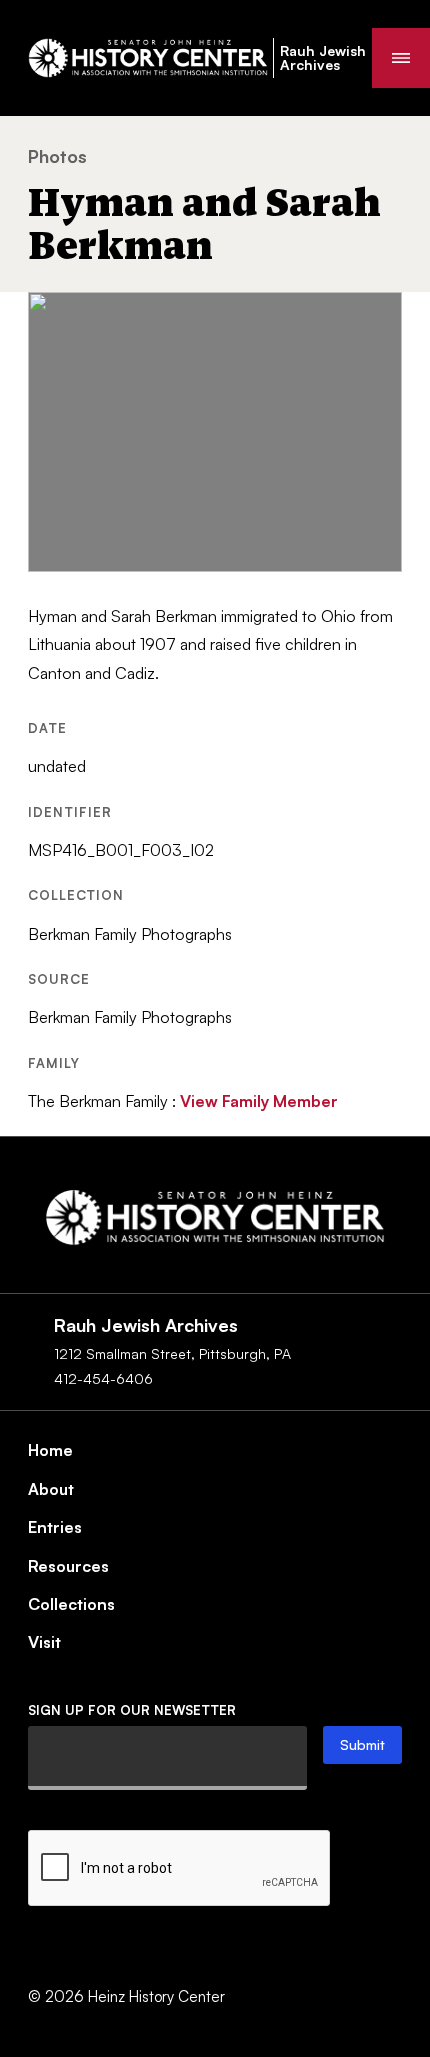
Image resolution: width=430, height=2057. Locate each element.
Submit (362, 1744)
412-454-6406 (103, 1378)
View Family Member (259, 1101)
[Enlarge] (376, 318)
